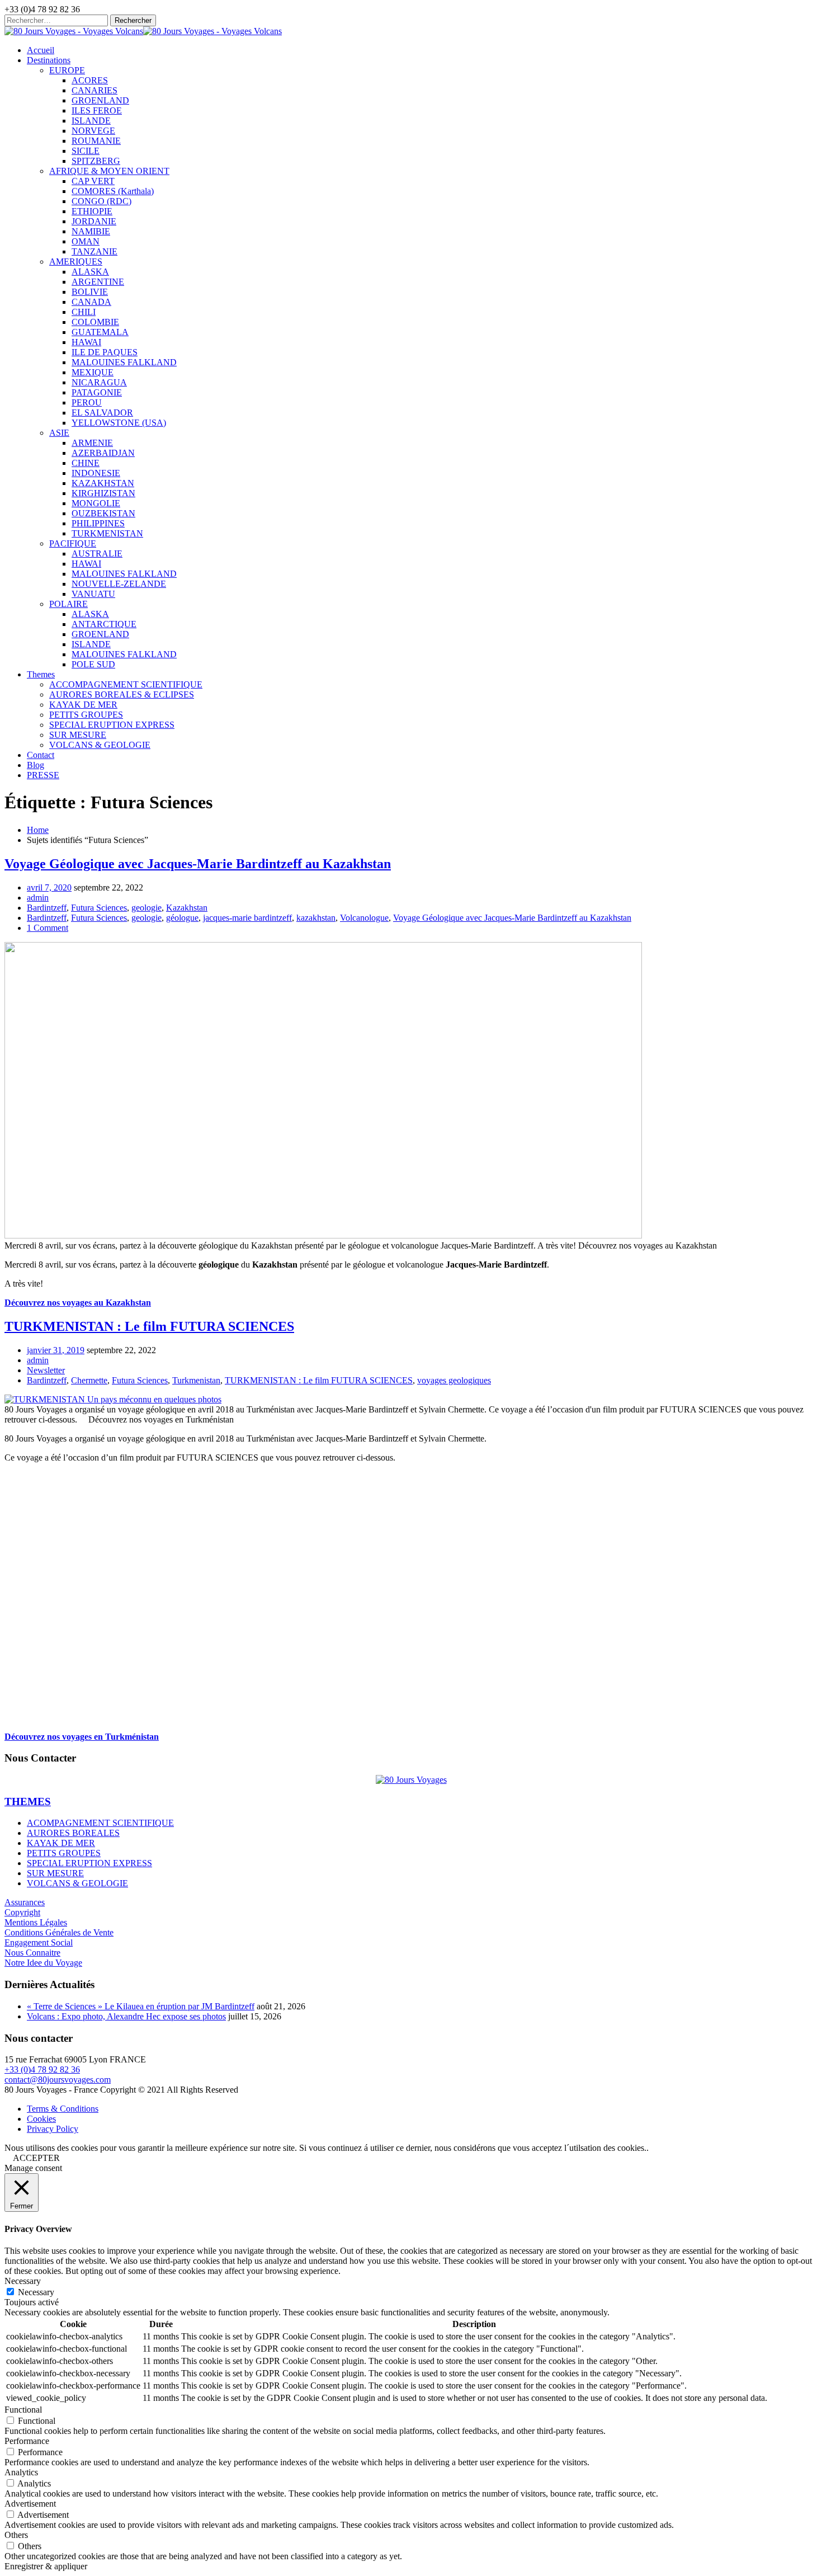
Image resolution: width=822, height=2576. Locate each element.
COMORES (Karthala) (113, 191)
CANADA (91, 302)
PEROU (87, 402)
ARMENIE (92, 443)
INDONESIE (96, 473)
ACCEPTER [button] (36, 2158)
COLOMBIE (95, 322)
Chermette (89, 1380)
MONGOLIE (96, 503)
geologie (147, 908)
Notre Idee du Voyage (43, 1963)
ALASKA (90, 272)
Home (38, 830)
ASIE (59, 433)
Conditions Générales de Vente (59, 1932)
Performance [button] (27, 2441)
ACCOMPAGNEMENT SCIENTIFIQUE (126, 684)
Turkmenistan (196, 1380)
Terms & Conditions (63, 2109)
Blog (36, 765)
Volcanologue (364, 918)
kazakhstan (316, 918)
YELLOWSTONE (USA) (119, 423)
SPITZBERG (96, 161)
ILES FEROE (97, 110)
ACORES (90, 80)
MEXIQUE (93, 372)
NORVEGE (93, 131)
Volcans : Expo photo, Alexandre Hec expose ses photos (126, 2016)
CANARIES (95, 90)
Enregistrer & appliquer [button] (46, 2566)
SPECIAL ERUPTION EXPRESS (112, 725)
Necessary (36, 2292)
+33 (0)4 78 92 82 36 (42, 2069)
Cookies (41, 2119)
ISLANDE (91, 121)
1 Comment (48, 928)
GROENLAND (100, 100)
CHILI (84, 312)
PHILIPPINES (98, 523)
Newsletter (46, 1370)
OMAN (86, 241)
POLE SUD (93, 664)
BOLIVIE (90, 292)
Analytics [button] (21, 2472)
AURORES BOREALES (73, 1833)
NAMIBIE (91, 231)
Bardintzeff (47, 908)
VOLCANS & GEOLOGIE (100, 745)
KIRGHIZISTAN (103, 493)
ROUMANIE (96, 141)
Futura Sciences (99, 908)
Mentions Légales (36, 1922)
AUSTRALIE (97, 554)
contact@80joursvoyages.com (58, 2080)
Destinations (49, 60)
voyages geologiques (454, 1380)
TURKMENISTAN (107, 533)
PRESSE (43, 775)
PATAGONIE (97, 392)
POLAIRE (68, 604)
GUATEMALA (100, 332)
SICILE (86, 151)
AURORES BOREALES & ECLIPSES (122, 694)
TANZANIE (95, 251)
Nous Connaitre (32, 1953)
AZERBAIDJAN (103, 453)
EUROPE (67, 70)
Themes (41, 674)
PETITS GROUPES (86, 715)
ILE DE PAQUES (105, 352)
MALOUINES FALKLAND (124, 362)
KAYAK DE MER (83, 705)
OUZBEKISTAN (103, 513)
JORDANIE (94, 221)
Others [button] (16, 2535)
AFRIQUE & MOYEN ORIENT (109, 171)
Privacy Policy (53, 2129)
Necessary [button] (23, 2281)
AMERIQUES (76, 262)
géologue (182, 918)
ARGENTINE (98, 282)
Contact (41, 755)
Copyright (22, 1912)
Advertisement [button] (30, 2504)
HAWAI (86, 342)
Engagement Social (39, 1942)
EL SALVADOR (102, 413)
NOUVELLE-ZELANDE (119, 584)
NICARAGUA (99, 382)
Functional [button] (23, 2410)
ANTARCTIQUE (104, 624)
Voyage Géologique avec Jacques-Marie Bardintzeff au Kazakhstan (198, 864)
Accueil (41, 50)
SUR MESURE (78, 735)
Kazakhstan (187, 908)
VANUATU (93, 594)
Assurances (25, 1902)
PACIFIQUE (73, 543)
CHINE (86, 463)
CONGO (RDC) (101, 201)
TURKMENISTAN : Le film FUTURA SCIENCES (149, 1326)
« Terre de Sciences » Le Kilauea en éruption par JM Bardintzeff (141, 2006)
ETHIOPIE (92, 211)
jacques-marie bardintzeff (247, 918)
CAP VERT (93, 181)
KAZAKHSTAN (103, 483)
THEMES (28, 1802)
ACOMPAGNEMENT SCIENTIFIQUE (100, 1823)
